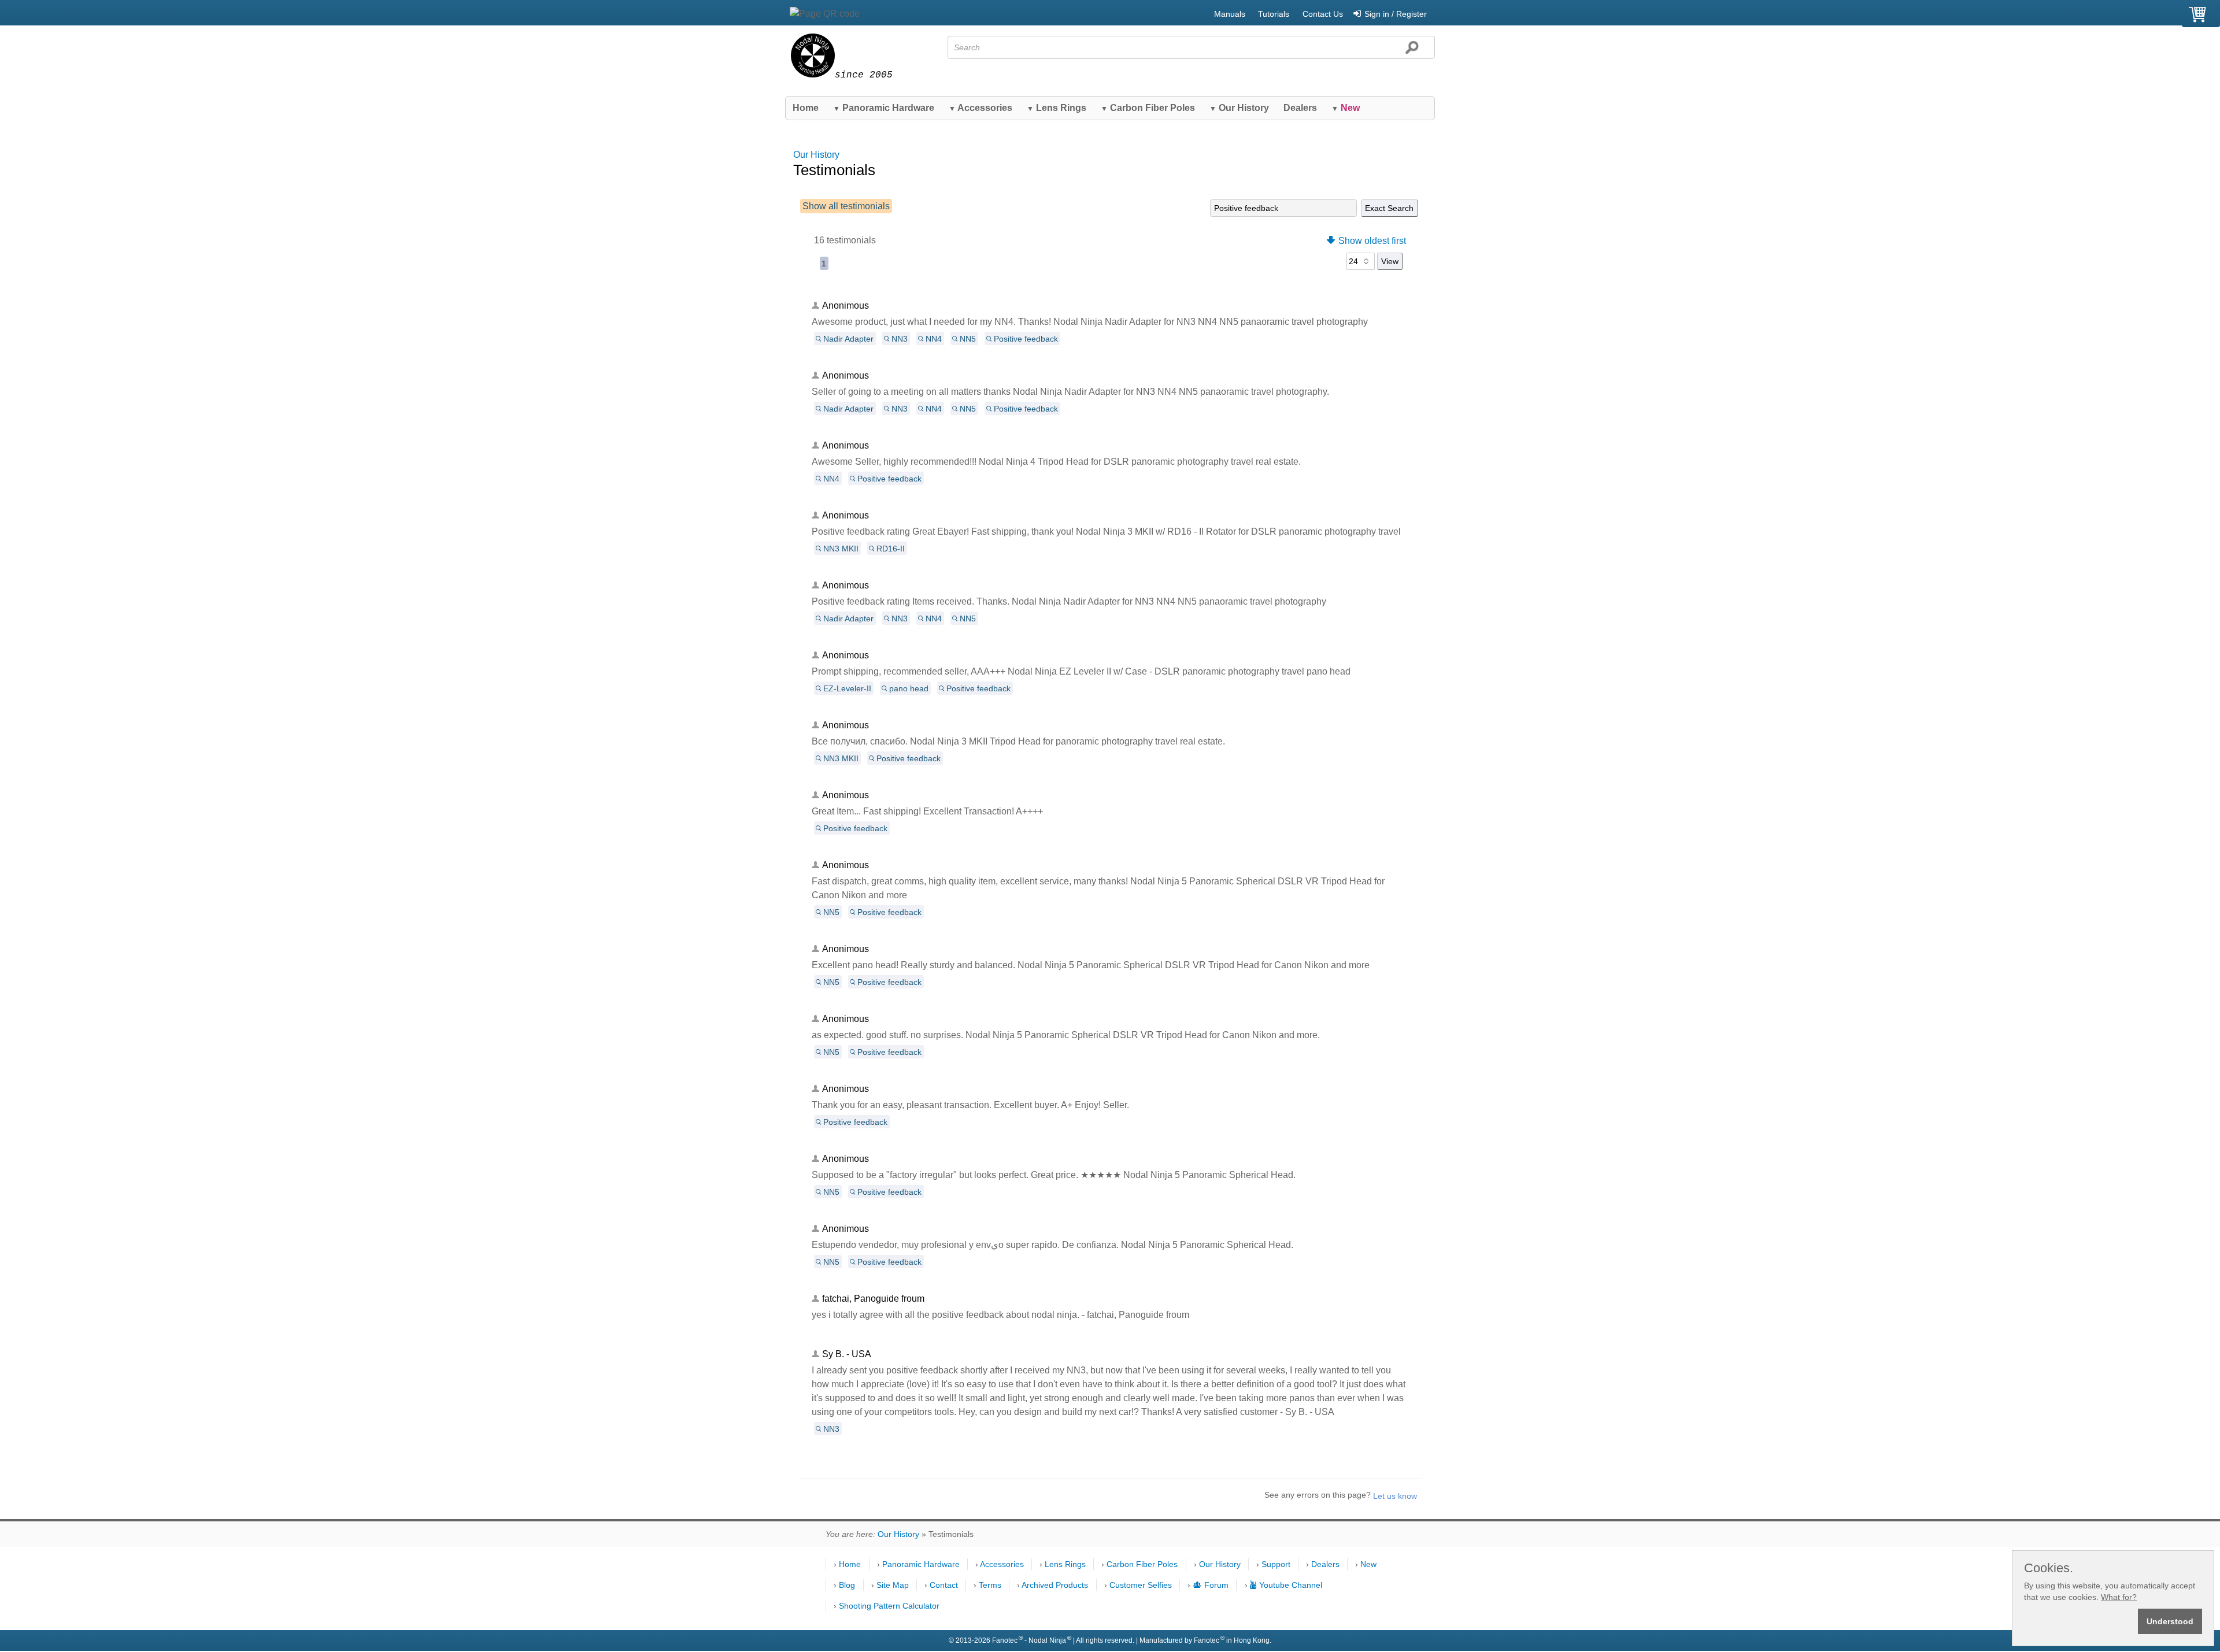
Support (1276, 1564)
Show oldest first (1372, 241)
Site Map (893, 1585)
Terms (990, 1585)
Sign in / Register (1396, 14)
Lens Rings (1057, 108)
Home (806, 108)
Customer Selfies (1141, 1585)
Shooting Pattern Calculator (889, 1606)
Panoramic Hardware (884, 108)
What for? (2119, 1597)
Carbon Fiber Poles (1148, 108)
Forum (1216, 1585)
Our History (1239, 108)
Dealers (1300, 108)
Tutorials (1274, 14)
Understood (2170, 1621)
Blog (847, 1585)
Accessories (980, 108)
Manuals (1230, 14)
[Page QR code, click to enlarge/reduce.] (825, 14)
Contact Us (1323, 14)
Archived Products (1055, 1585)
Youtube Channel (1291, 1585)
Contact (944, 1585)
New (1368, 1564)
